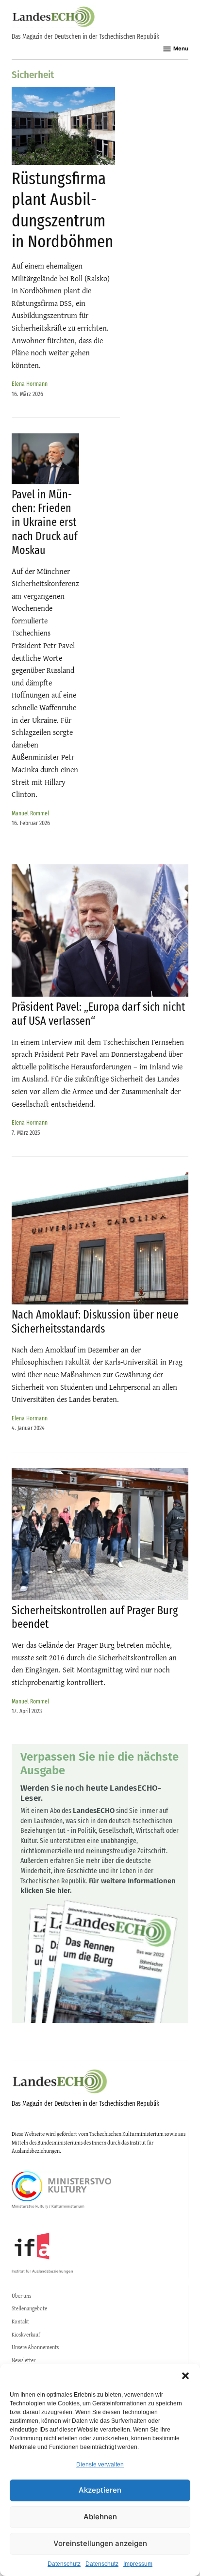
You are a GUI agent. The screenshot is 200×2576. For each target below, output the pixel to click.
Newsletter (24, 2360)
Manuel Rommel (30, 813)
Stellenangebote (29, 2308)
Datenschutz (64, 2564)
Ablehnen (100, 2517)
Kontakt (20, 2322)
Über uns (21, 2296)
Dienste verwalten (100, 2465)
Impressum (138, 2564)
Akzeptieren (100, 2490)
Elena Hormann (30, 384)
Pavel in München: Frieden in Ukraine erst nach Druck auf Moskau (45, 522)
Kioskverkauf (26, 2335)
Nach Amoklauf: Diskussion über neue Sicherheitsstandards (95, 1322)
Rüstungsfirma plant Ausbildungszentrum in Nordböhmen (62, 210)
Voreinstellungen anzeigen (100, 2543)
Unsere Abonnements (35, 2347)
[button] (185, 2376)
